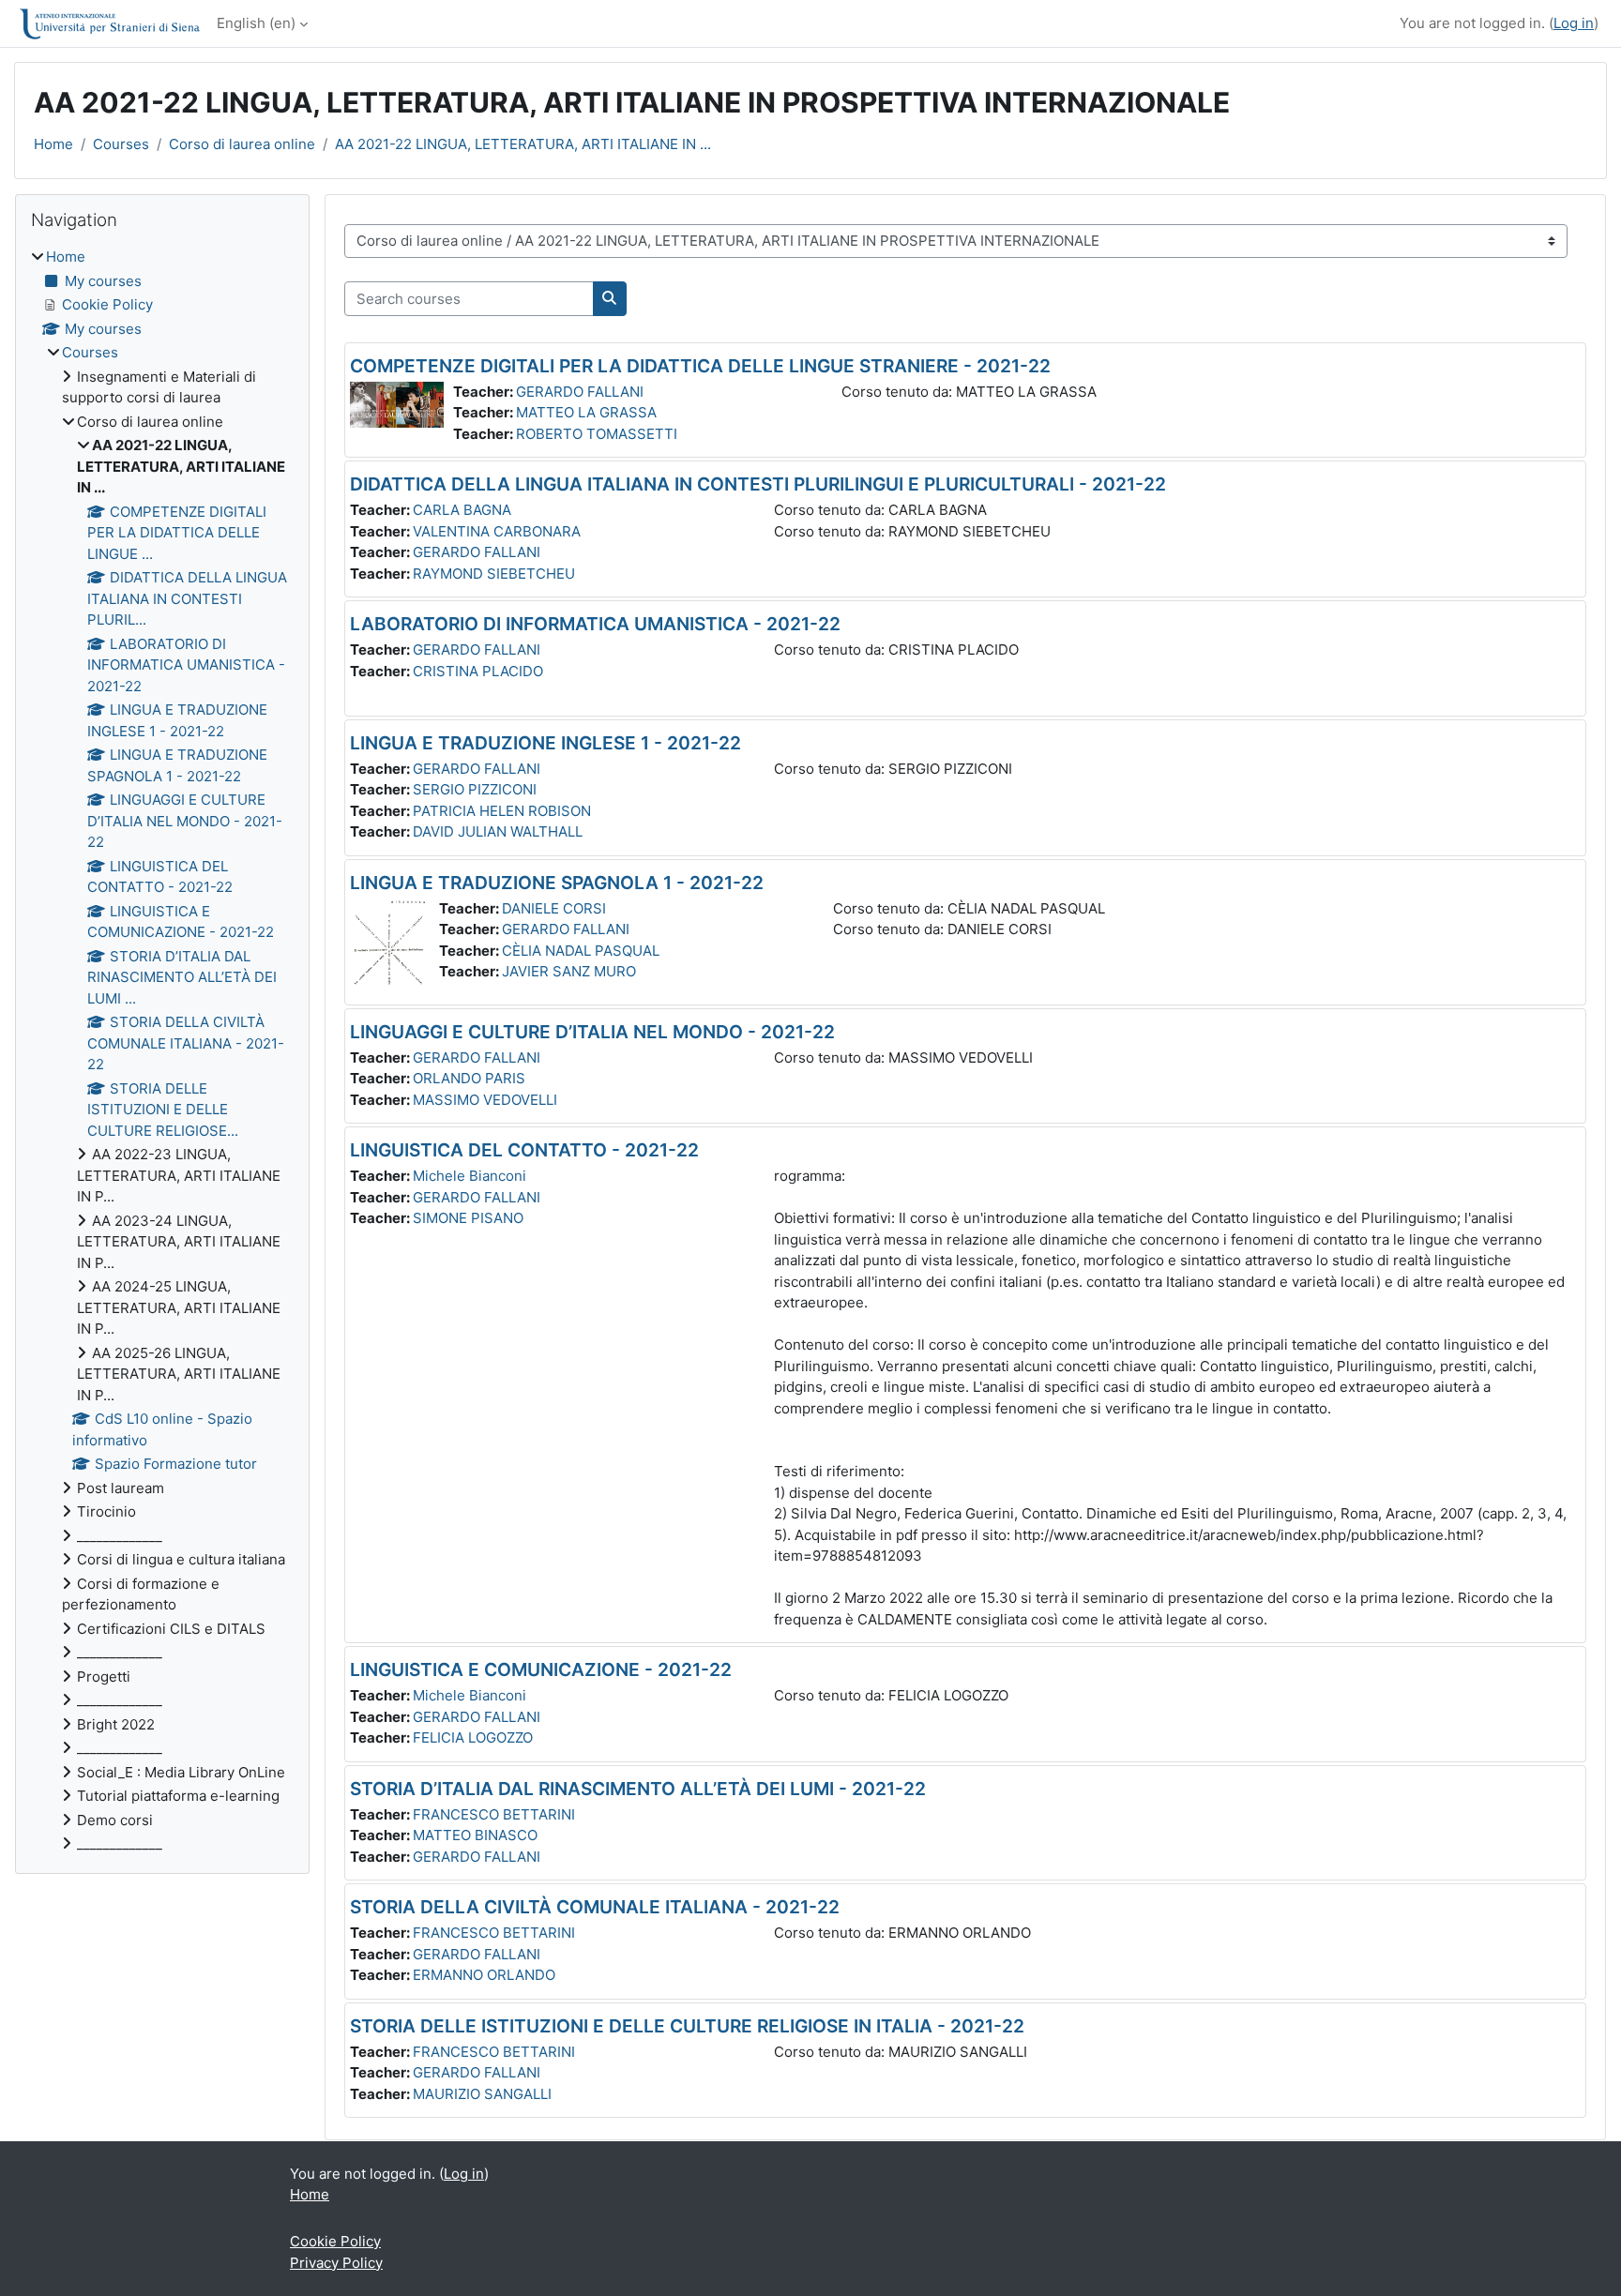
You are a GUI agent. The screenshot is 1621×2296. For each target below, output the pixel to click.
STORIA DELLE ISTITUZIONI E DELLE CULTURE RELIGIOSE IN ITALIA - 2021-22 (687, 2026)
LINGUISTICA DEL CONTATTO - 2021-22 (524, 1150)
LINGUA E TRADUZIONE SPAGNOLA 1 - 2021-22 (557, 883)
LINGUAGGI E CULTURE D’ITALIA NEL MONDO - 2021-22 (592, 1032)
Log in (1574, 23)
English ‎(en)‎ (256, 23)
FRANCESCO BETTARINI (494, 1814)
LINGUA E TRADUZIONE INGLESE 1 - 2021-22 (545, 743)
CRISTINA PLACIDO (478, 671)
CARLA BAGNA (462, 510)
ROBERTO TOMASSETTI (597, 434)
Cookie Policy (335, 2241)
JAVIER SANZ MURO (569, 971)
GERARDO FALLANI (580, 392)
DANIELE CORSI (554, 908)
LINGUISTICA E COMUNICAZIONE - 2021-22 (541, 1669)
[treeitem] (162, 1051)
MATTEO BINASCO (475, 1835)
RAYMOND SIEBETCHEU (494, 574)
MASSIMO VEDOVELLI (485, 1100)
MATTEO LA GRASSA (586, 412)
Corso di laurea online (242, 144)
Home (53, 144)
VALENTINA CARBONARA (497, 531)
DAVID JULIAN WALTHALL (498, 831)
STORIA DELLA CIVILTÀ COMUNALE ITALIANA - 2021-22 (595, 1907)
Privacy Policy (336, 2263)
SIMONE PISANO (468, 1218)
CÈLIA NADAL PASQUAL (581, 951)
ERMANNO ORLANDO (484, 1975)
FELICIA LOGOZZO (473, 1737)
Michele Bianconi (470, 1176)
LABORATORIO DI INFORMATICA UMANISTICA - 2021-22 (595, 624)
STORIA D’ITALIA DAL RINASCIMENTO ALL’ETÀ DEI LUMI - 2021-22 (638, 1789)
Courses (121, 144)
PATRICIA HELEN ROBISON (502, 811)
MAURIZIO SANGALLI (482, 2094)
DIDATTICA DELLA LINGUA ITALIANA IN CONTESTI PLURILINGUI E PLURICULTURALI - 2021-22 (758, 484)
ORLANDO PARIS (469, 1078)
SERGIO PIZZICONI (475, 789)
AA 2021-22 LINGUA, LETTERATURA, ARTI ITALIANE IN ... (523, 144)
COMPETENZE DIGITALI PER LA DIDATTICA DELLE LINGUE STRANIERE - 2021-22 (700, 366)
